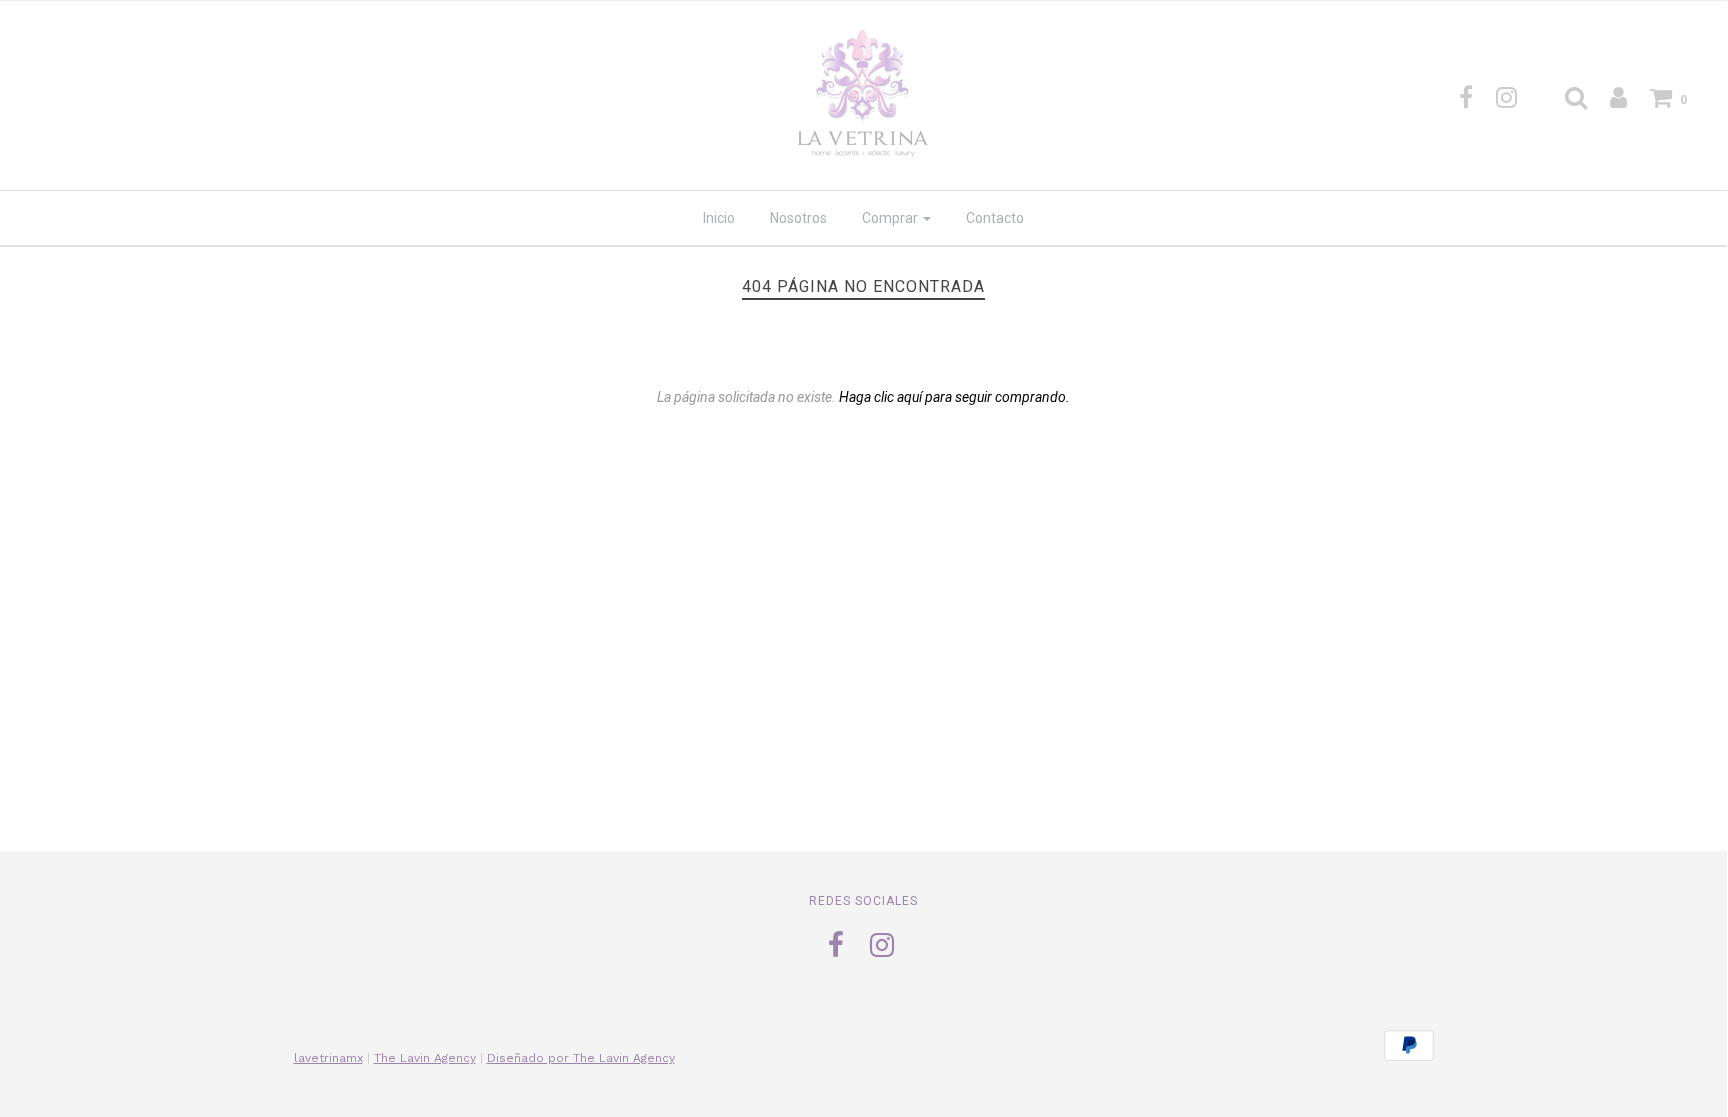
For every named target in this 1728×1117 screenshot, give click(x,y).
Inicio (719, 218)
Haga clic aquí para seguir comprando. (954, 397)
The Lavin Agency (425, 1058)
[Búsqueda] (1566, 97)
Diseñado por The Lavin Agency (581, 1058)
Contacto (995, 218)
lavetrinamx (328, 1058)
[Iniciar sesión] (1608, 97)
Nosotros (798, 218)
